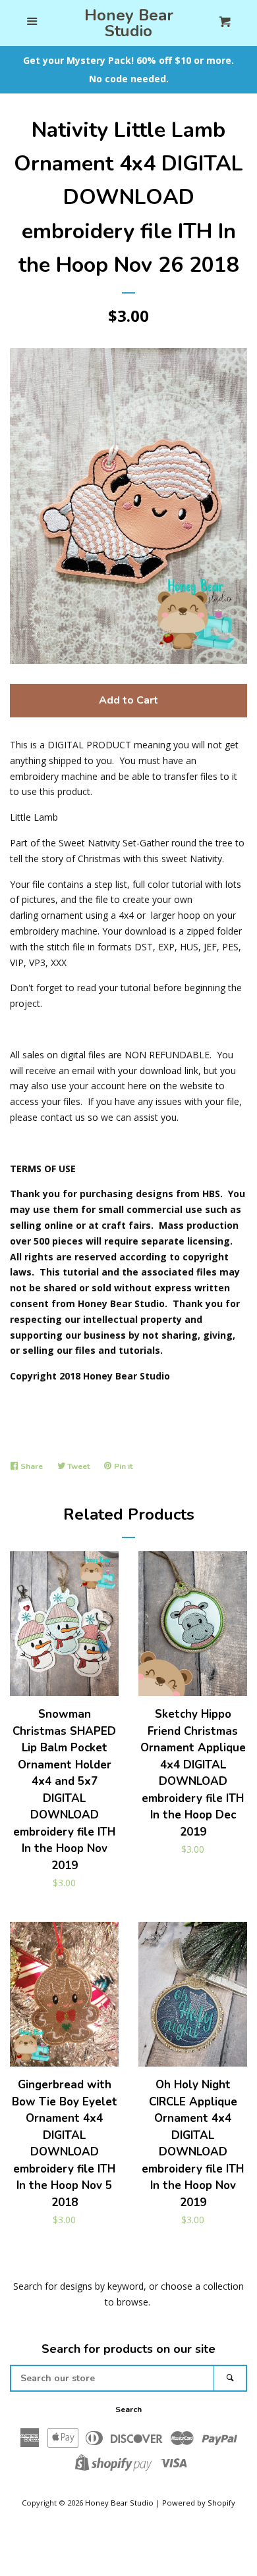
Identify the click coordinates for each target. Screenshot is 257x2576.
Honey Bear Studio (129, 23)
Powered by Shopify (199, 2503)
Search (128, 2409)
